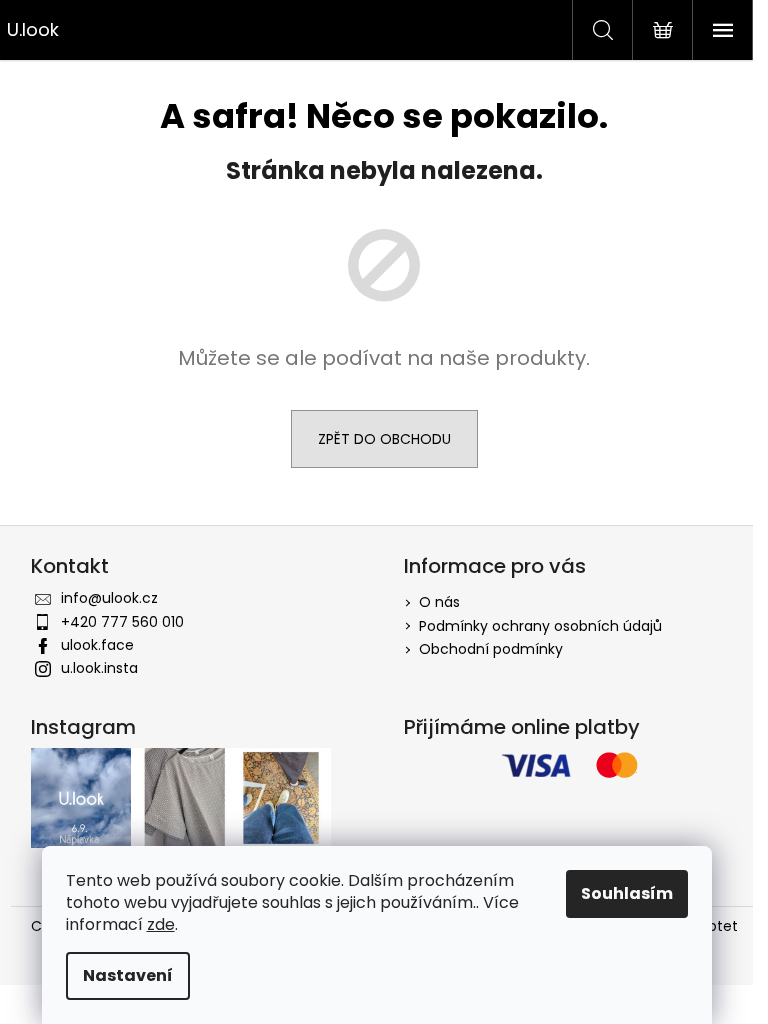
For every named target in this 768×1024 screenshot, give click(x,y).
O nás (439, 602)
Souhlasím (627, 893)
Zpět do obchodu (384, 439)
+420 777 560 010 (122, 622)
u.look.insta (99, 668)
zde (161, 924)
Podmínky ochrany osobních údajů (540, 626)
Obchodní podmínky (491, 649)
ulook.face (97, 645)
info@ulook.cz (109, 598)
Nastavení (128, 975)
